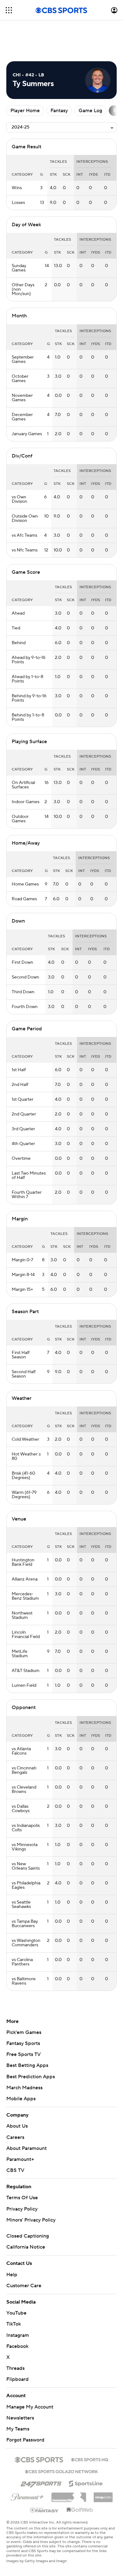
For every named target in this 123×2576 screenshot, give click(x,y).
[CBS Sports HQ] (90, 2459)
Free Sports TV (23, 2054)
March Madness (24, 2088)
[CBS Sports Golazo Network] (61, 2471)
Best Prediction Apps (31, 2077)
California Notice (26, 2247)
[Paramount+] (27, 2496)
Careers (15, 2137)
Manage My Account (30, 2407)
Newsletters (20, 2418)
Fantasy (59, 111)
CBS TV (15, 2170)
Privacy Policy (22, 2209)
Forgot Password (25, 2440)
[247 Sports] (41, 2482)
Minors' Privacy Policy (31, 2220)
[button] (9, 10)
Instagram (18, 2335)
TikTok (14, 2324)
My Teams (18, 2429)
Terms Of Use (22, 2198)
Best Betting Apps (27, 2065)
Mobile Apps (21, 2099)
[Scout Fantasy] (44, 2510)
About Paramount (26, 2148)
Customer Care (24, 2286)
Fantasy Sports (23, 2043)
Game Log (90, 111)
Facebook (17, 2346)
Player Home (25, 111)
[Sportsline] (86, 2483)
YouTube (16, 2313)
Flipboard (18, 2379)
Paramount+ (20, 2159)
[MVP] (103, 2495)
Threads (15, 2368)
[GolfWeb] (80, 2510)
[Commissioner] (69, 2495)
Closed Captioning (28, 2236)
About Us (17, 2126)
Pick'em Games (24, 2032)
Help (12, 2275)
